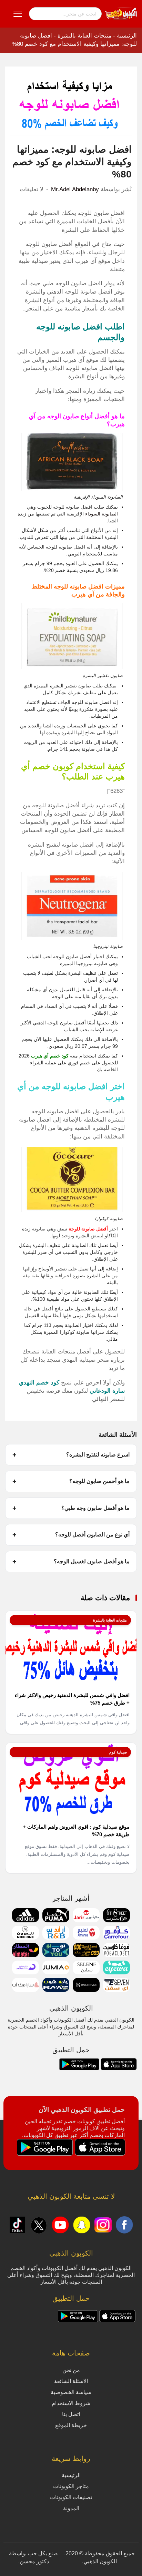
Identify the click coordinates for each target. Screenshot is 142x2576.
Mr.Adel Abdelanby (75, 189)
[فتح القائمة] (18, 14)
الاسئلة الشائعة (71, 2381)
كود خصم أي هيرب (50, 1056)
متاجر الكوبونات (71, 2486)
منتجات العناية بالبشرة (84, 36)
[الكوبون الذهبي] (121, 13)
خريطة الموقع (71, 2425)
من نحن (71, 2370)
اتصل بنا (71, 2414)
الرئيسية (127, 36)
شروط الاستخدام (71, 2403)
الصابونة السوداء (102, 514)
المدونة (71, 2508)
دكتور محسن (34, 2561)
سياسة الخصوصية (71, 2392)
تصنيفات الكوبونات (71, 2497)
